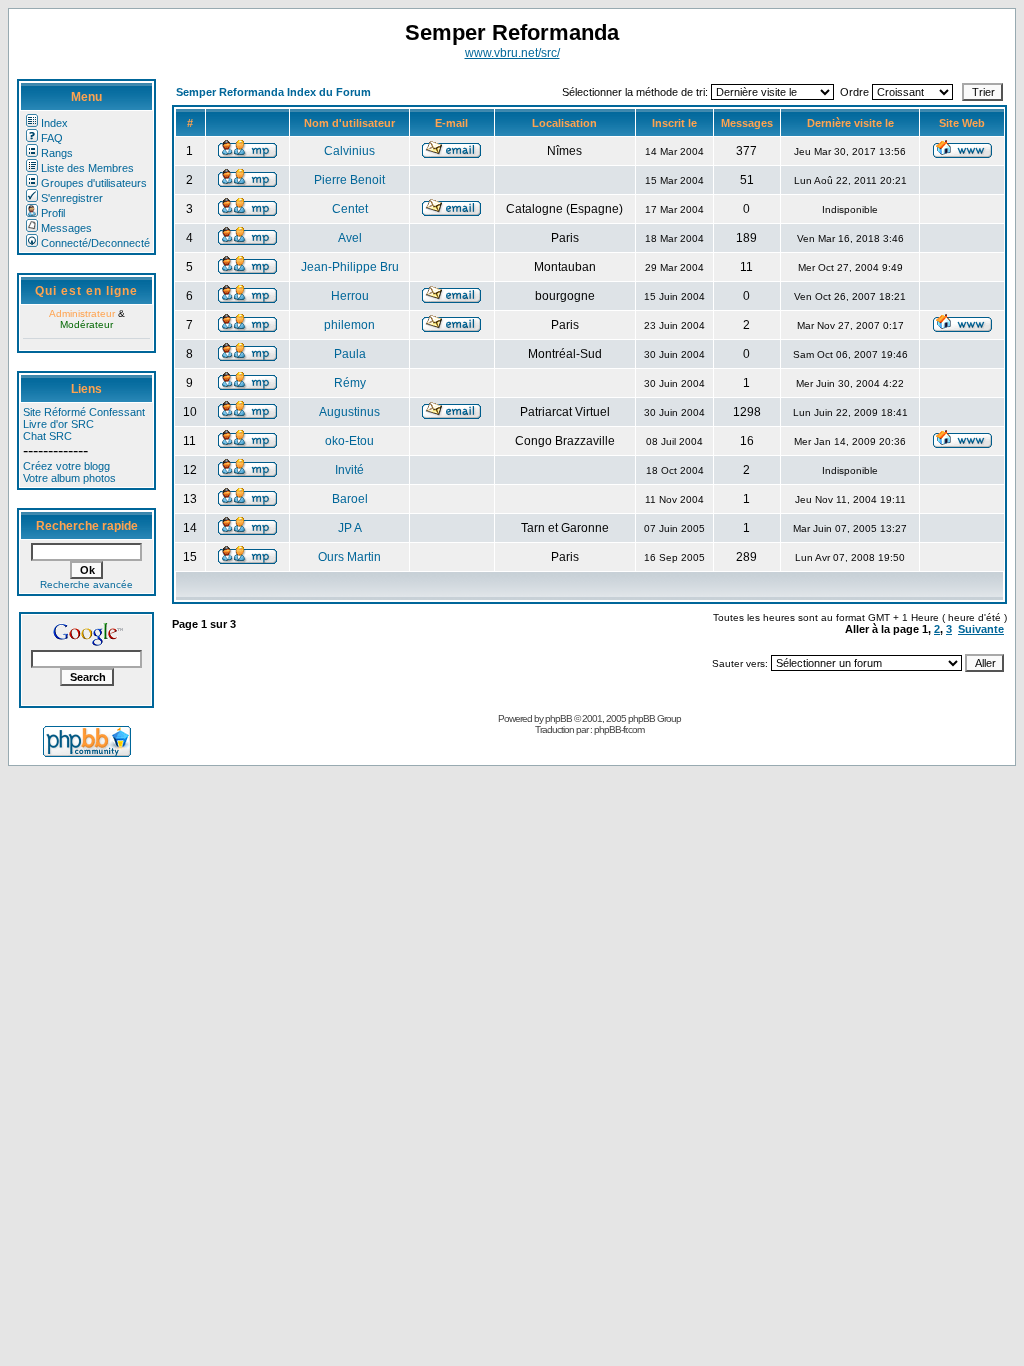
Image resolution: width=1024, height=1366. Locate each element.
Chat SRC (47, 436)
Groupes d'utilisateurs (94, 183)
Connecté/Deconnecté (95, 243)
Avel (350, 238)
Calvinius (349, 151)
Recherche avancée (86, 584)
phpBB (558, 718)
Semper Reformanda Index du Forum (273, 92)
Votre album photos (69, 478)
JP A (350, 528)
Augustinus (349, 412)
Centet (350, 209)
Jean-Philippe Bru (350, 267)
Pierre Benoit (349, 180)
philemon (349, 325)
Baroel (350, 499)
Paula (350, 354)
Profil (53, 213)
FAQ (52, 138)
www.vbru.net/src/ (512, 53)
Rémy (350, 383)
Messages (66, 228)
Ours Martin (349, 557)
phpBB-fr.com (619, 729)
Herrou (350, 296)
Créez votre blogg (66, 466)
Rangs (57, 153)
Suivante (981, 629)
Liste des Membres (87, 168)
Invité (349, 470)
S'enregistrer (72, 198)
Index (54, 123)
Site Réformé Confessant (84, 412)
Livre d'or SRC (58, 424)
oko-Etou (349, 441)
